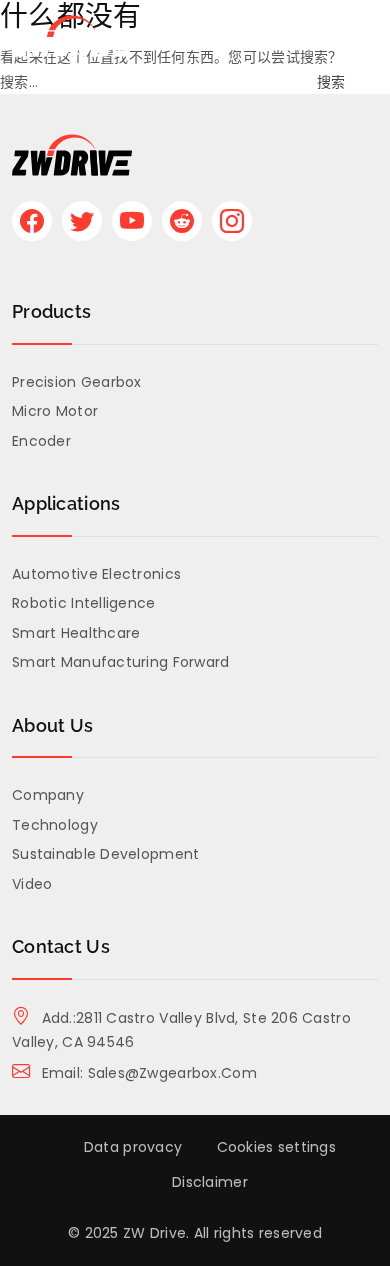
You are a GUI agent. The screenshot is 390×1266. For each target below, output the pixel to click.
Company (48, 795)
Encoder (41, 441)
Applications (66, 503)
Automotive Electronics (96, 574)
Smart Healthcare (76, 633)
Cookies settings (276, 1147)
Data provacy (133, 1147)
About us (52, 725)
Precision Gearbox (77, 382)
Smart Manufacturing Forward (121, 662)
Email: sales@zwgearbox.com (147, 1073)
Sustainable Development (105, 854)
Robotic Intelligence (84, 603)
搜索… (19, 82)
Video (32, 884)
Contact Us (61, 946)
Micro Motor (55, 411)
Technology (55, 825)
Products (51, 311)
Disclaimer (210, 1182)
